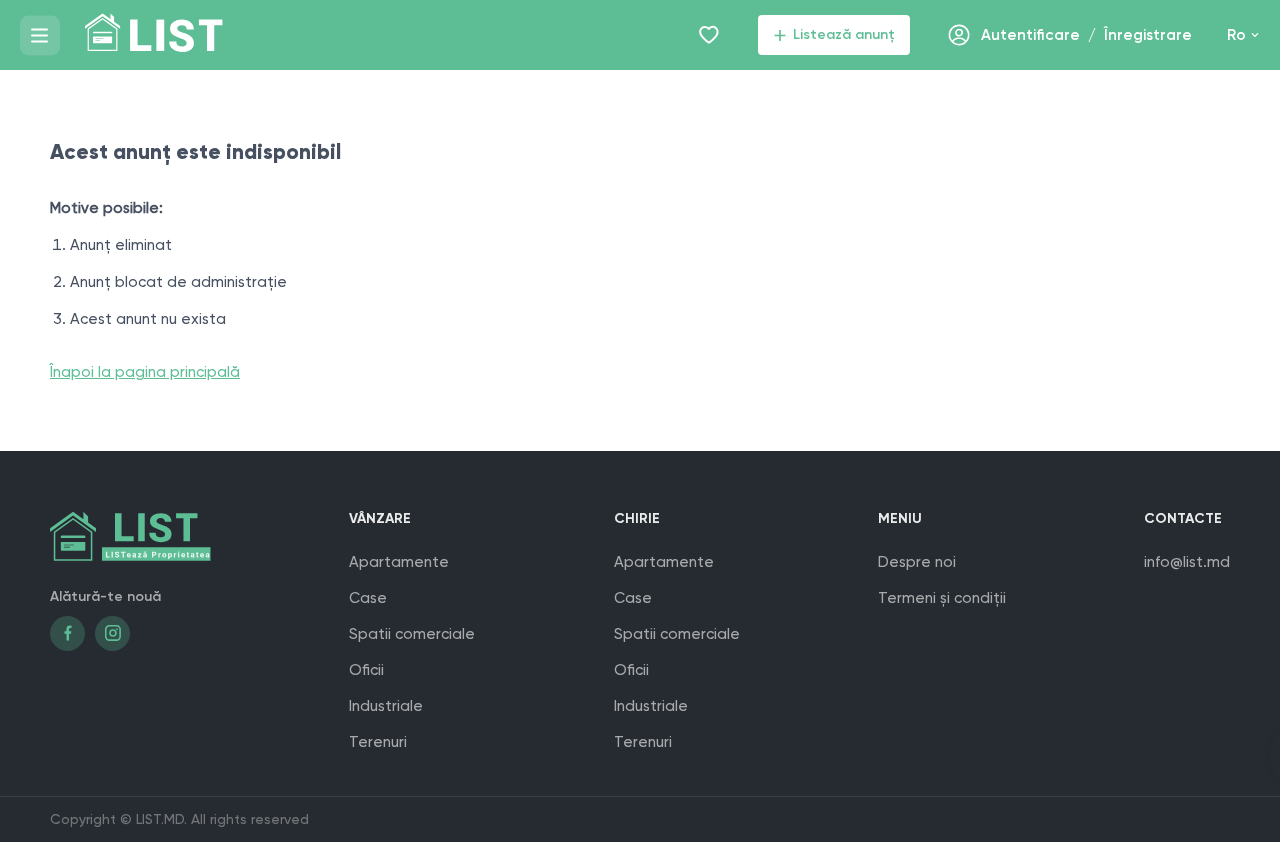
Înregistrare (1148, 35)
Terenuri (378, 742)
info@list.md (1187, 562)
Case (368, 598)
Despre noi (917, 562)
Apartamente (399, 562)
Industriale (386, 706)
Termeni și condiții (942, 598)
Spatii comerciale (412, 634)
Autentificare (1030, 35)
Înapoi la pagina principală (145, 372)
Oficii (366, 670)
